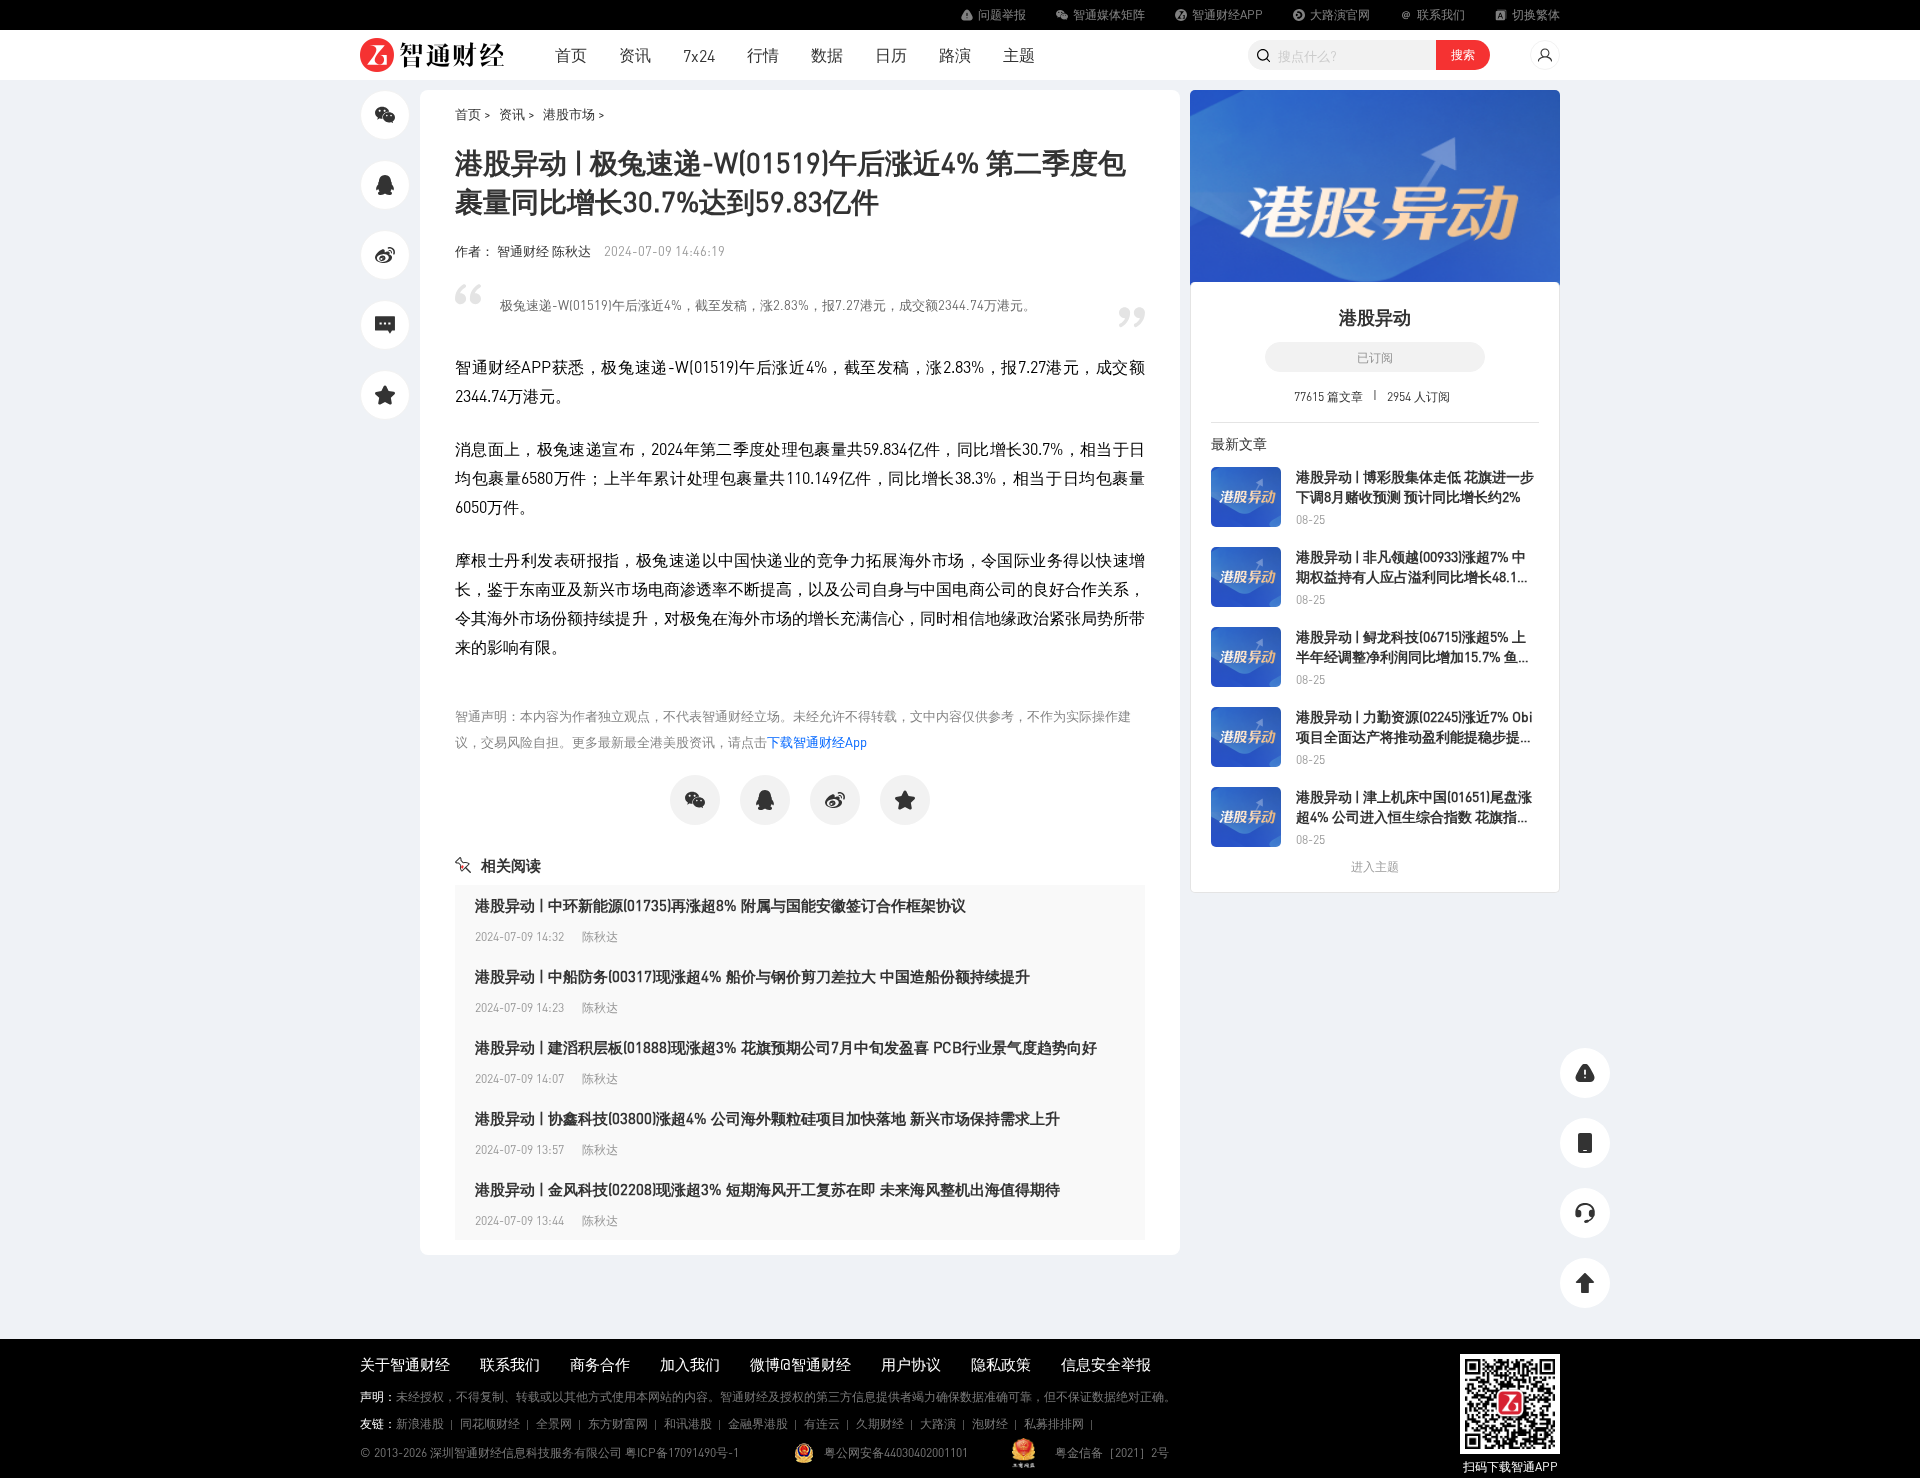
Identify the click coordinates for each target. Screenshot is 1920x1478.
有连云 (822, 1423)
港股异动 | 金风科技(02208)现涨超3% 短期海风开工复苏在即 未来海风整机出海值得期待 (767, 1189)
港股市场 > (574, 113)
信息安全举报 (1106, 1364)
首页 (571, 54)
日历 (891, 54)
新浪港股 (420, 1423)
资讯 (635, 54)
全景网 (554, 1423)
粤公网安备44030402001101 (896, 1452)
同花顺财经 (490, 1423)
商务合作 (600, 1364)
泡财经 (990, 1423)
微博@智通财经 (800, 1364)
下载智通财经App (817, 741)
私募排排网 (1054, 1423)
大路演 (938, 1423)
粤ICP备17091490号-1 (682, 1452)
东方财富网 (618, 1423)
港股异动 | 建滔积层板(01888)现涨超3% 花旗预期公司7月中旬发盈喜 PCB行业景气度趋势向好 (786, 1047)
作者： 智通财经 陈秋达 (524, 250)
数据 (827, 54)
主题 (1019, 54)
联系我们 (510, 1364)
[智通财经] (432, 55)
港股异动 (1375, 316)
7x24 (699, 55)
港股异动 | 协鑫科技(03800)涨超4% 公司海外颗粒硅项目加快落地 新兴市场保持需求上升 (767, 1118)
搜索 (1463, 54)
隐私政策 (1001, 1364)
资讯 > (517, 113)
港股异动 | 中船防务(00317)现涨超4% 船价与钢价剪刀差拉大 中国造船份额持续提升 (752, 976)
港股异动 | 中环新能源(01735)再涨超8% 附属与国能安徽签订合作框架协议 (720, 905)
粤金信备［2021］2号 (1112, 1452)
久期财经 (880, 1423)
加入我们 (690, 1364)
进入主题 (1375, 866)
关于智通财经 (405, 1364)
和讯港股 (688, 1423)
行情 (763, 54)
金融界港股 (758, 1423)
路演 (955, 54)
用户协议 (911, 1364)
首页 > (473, 113)
